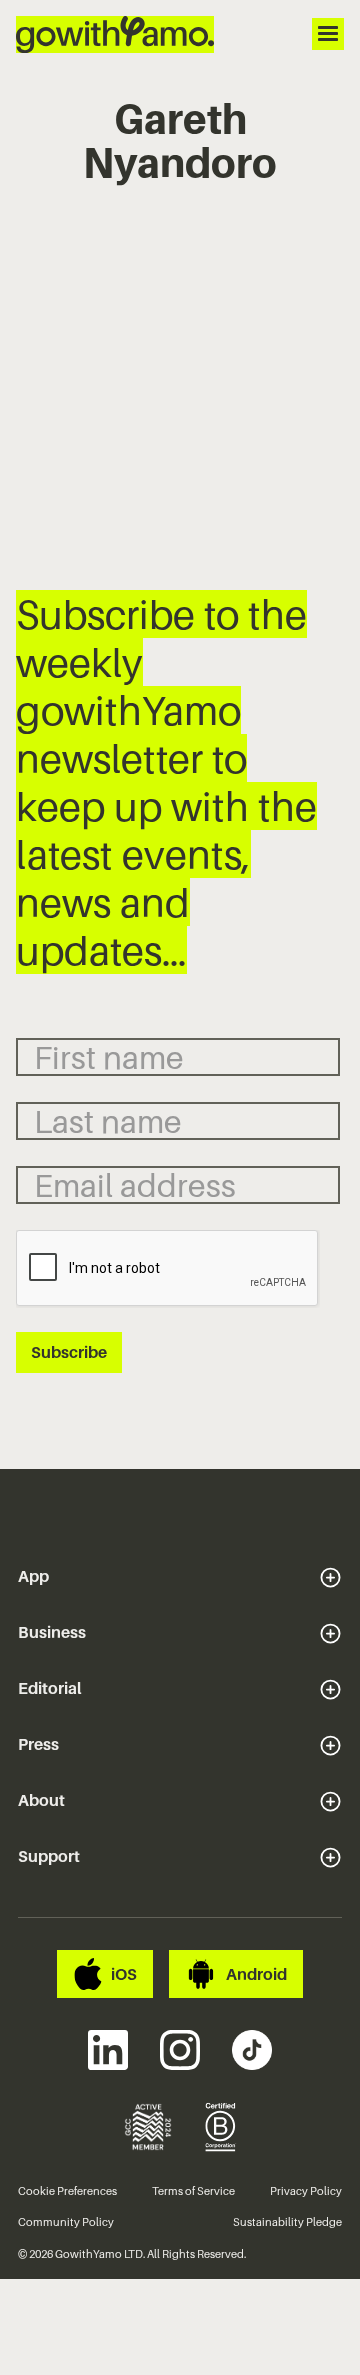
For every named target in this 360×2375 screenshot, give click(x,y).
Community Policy (66, 2222)
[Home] (115, 34)
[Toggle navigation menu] (328, 34)
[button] (180, 1577)
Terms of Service (193, 2191)
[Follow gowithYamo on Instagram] (180, 2050)
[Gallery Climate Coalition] (148, 2127)
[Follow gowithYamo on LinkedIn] (108, 2050)
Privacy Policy (306, 2191)
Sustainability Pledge (287, 2222)
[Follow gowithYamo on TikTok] (252, 2050)
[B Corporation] (221, 2127)
